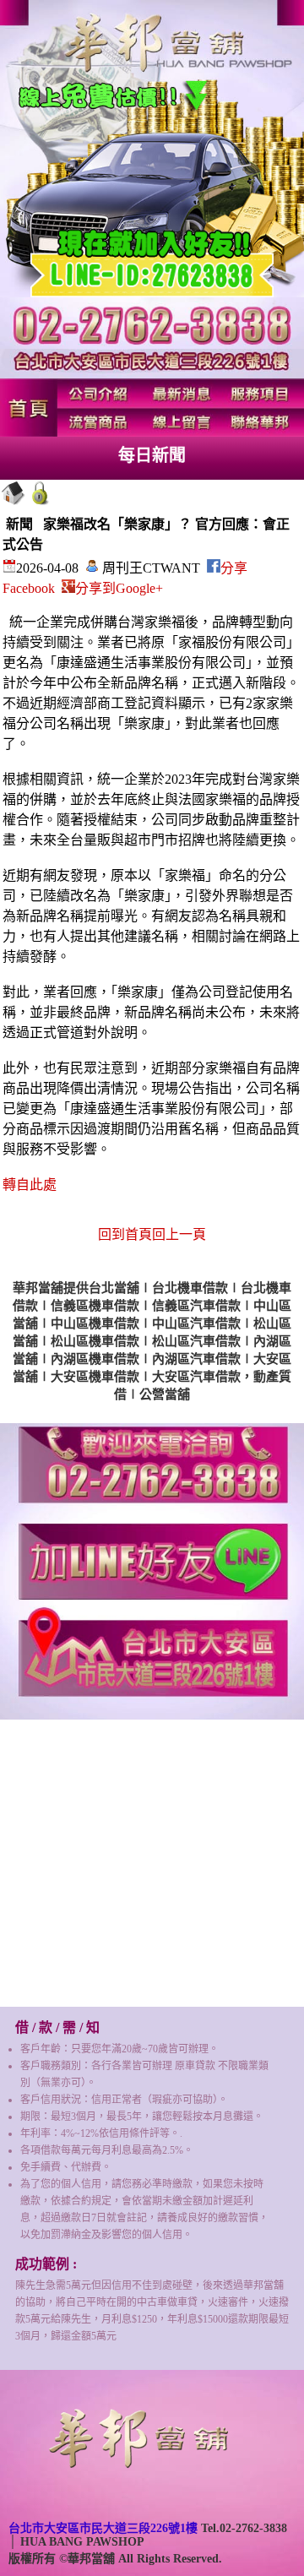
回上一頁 (179, 1234)
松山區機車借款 (95, 1341)
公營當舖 (165, 1394)
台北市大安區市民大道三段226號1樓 (103, 2528)
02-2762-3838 (253, 2528)
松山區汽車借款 (196, 1341)
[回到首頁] (14, 502)
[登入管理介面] (41, 502)
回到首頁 (125, 1234)
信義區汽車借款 (196, 1306)
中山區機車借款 (95, 1323)
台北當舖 (114, 1288)
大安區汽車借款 (196, 1377)
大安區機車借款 (95, 1377)
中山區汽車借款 (196, 1323)
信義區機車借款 (95, 1306)
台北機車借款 (190, 1288)
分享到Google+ (119, 588)
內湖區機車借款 (95, 1359)
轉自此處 (30, 1185)
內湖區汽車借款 (196, 1359)
